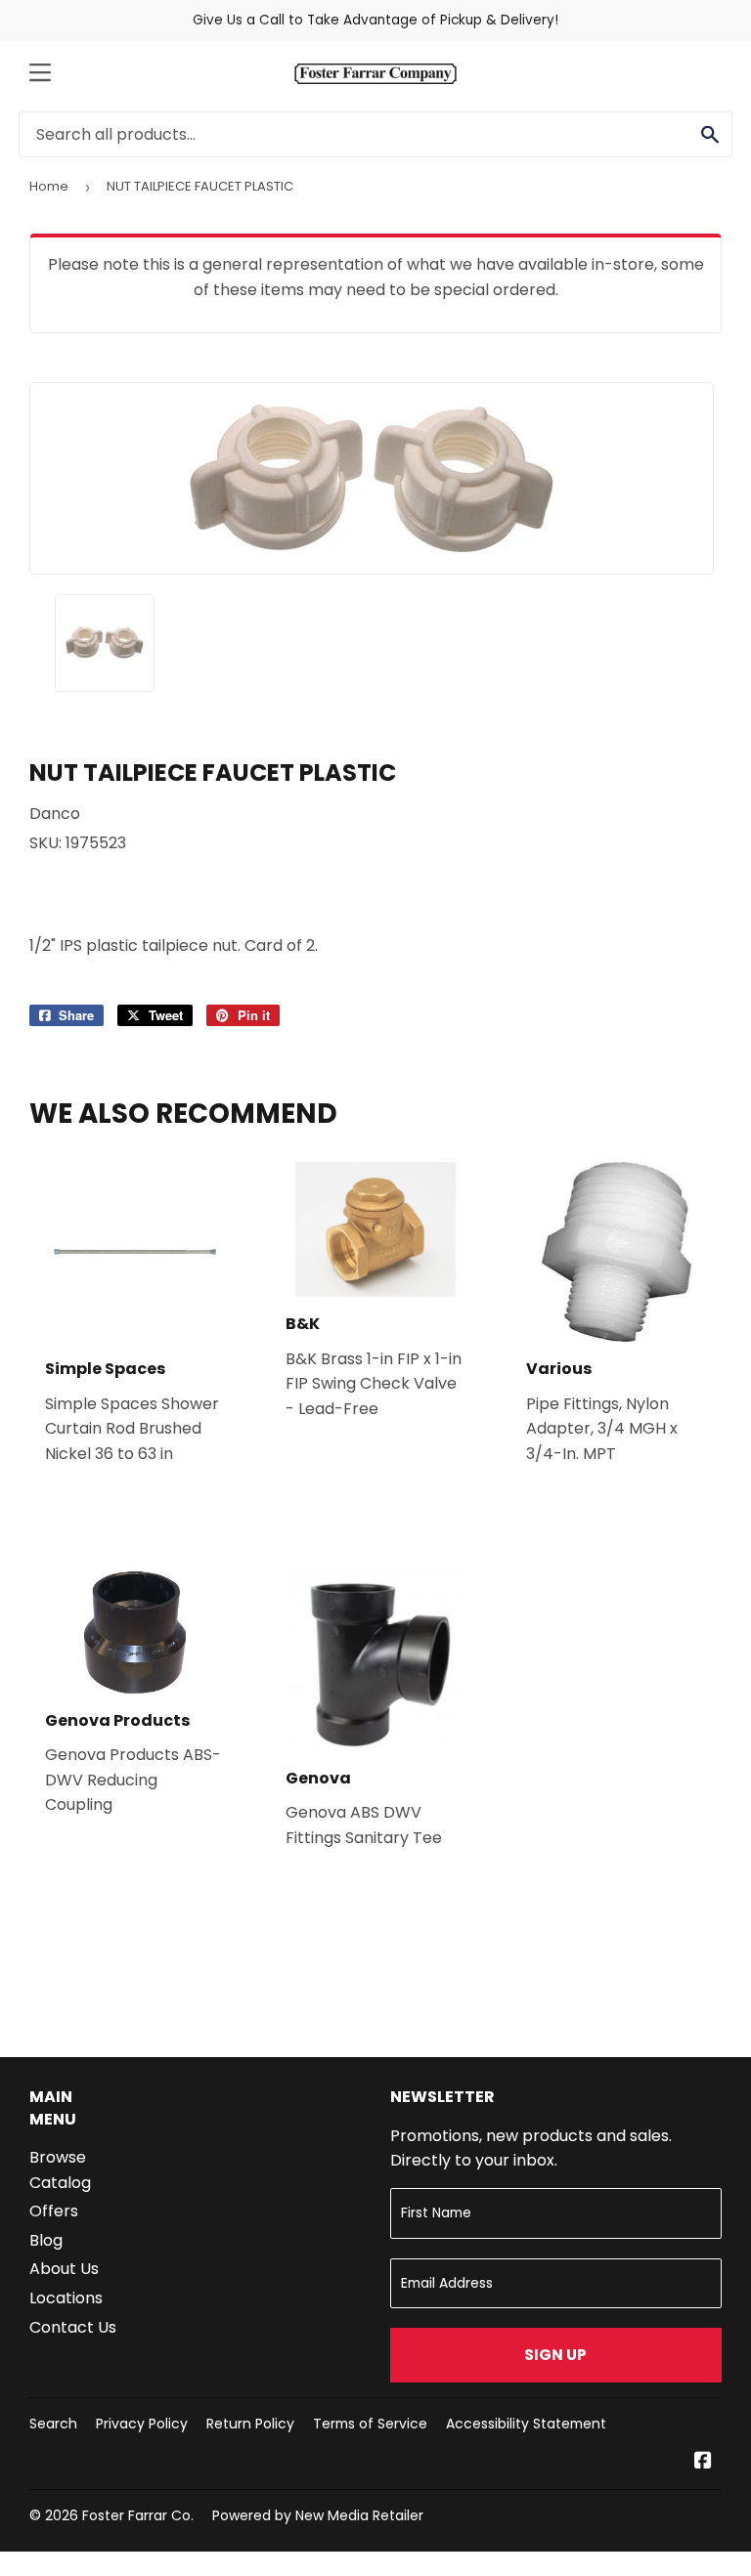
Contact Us (73, 2327)
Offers (54, 2211)
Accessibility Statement (526, 2424)
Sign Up (555, 2355)
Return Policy (250, 2424)
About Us (64, 2269)
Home (49, 186)
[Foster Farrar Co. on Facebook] (703, 2462)
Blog (46, 2240)
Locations (66, 2298)
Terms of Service (370, 2424)
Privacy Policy (142, 2424)
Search (53, 2424)
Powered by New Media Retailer (318, 2515)
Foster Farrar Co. (138, 2515)
